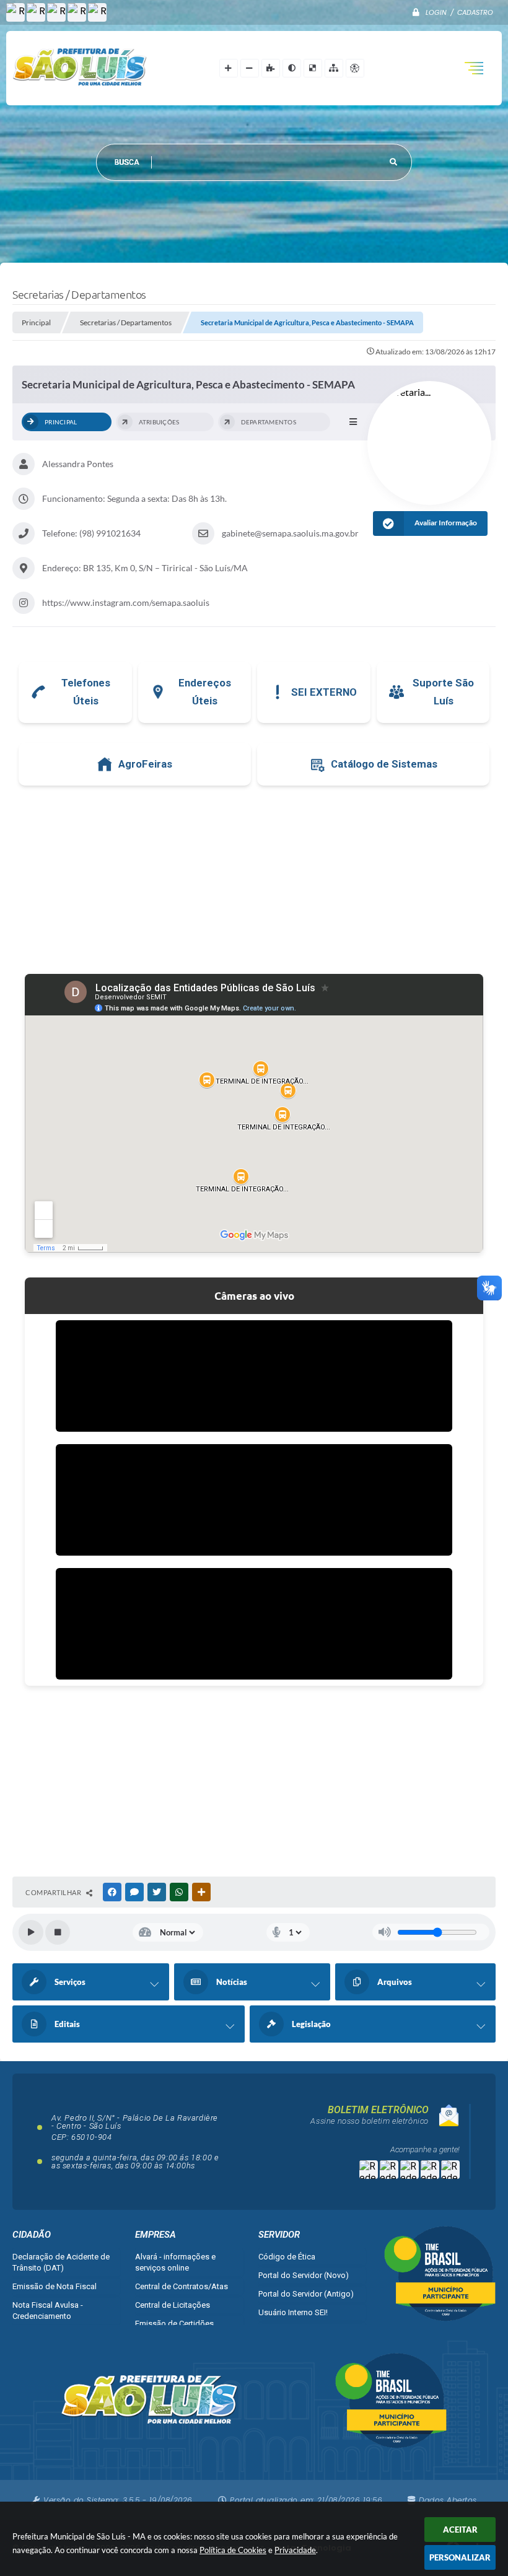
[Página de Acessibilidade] (355, 68)
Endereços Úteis (205, 692)
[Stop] (58, 1932)
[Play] (31, 1932)
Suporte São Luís (443, 692)
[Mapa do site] (334, 68)
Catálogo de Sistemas (384, 764)
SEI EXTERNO (324, 692)
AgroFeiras (145, 764)
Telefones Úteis (86, 692)
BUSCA (127, 162)
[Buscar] (393, 162)
